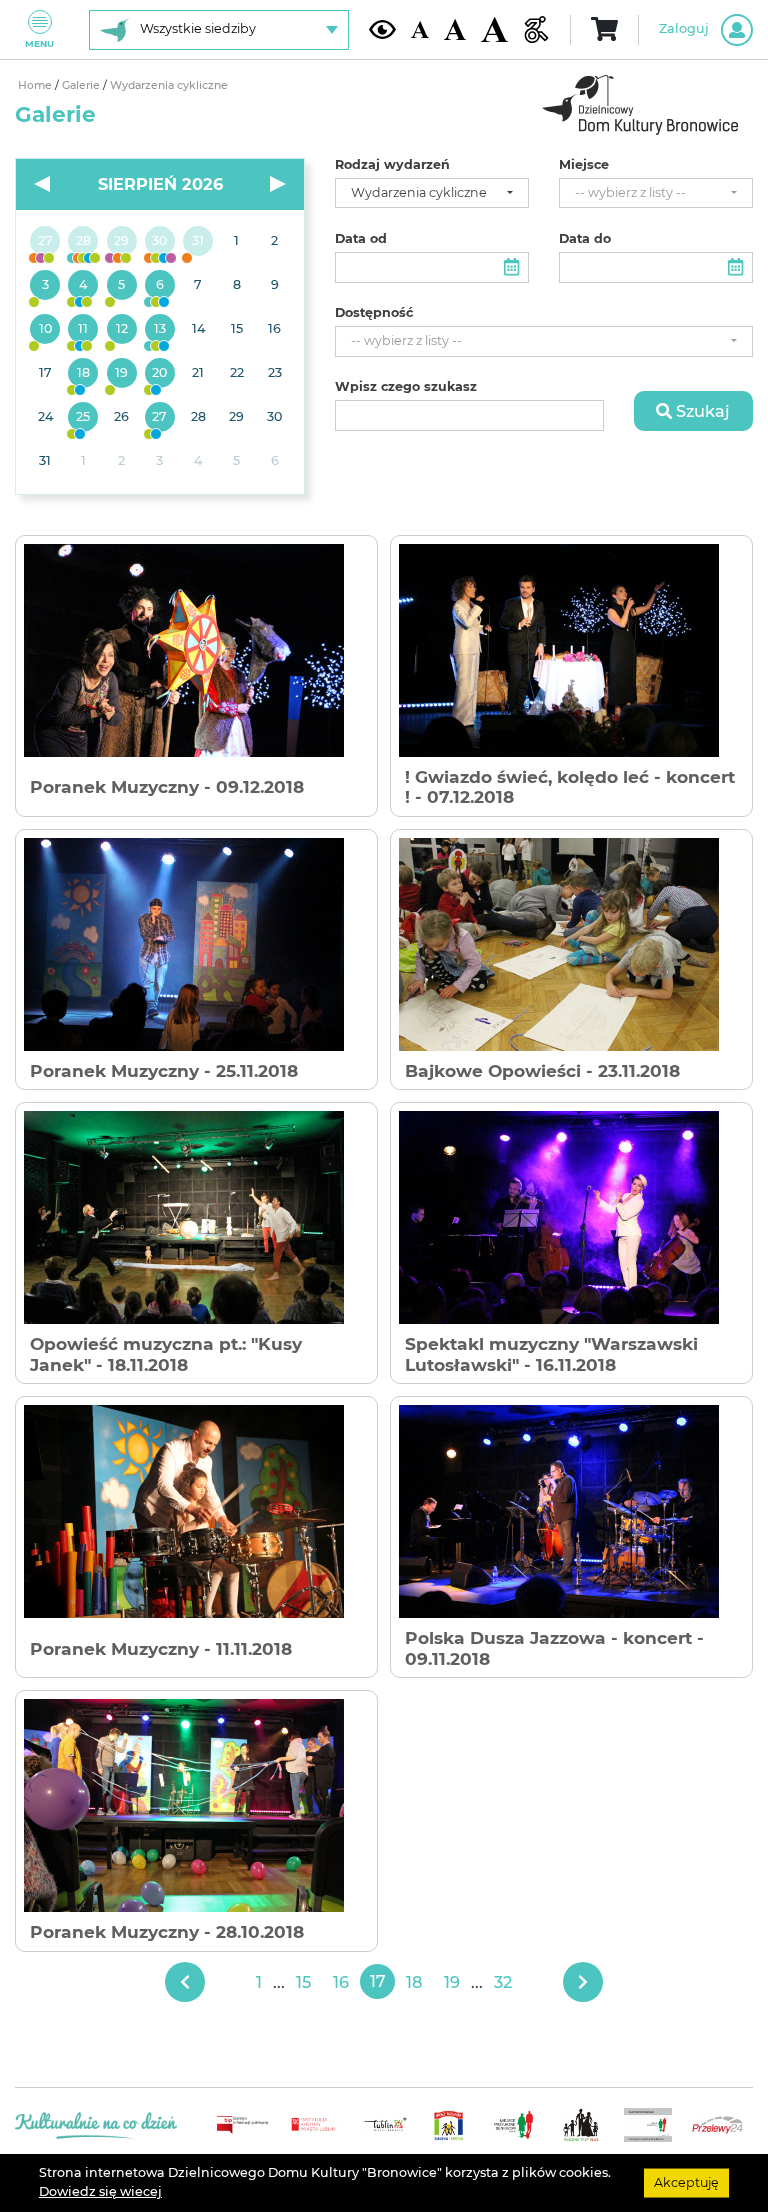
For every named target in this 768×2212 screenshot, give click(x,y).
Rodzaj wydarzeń (392, 165)
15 (303, 1982)
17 (378, 1981)
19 (452, 1982)
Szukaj (701, 411)
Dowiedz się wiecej (100, 2191)
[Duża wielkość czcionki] (494, 30)
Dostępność (374, 313)
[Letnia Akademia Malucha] (45, 286)
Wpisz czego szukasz (406, 387)
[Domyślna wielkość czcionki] (420, 29)
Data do (585, 239)
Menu (39, 43)
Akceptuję (686, 2182)
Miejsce (584, 165)
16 (341, 1982)
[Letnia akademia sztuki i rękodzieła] (198, 242)
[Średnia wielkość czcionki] (455, 29)
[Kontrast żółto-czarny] (382, 29)
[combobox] (432, 193)
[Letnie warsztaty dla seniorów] (122, 286)
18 (414, 1982)
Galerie (82, 85)
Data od (361, 239)
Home (36, 85)
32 (503, 1982)
